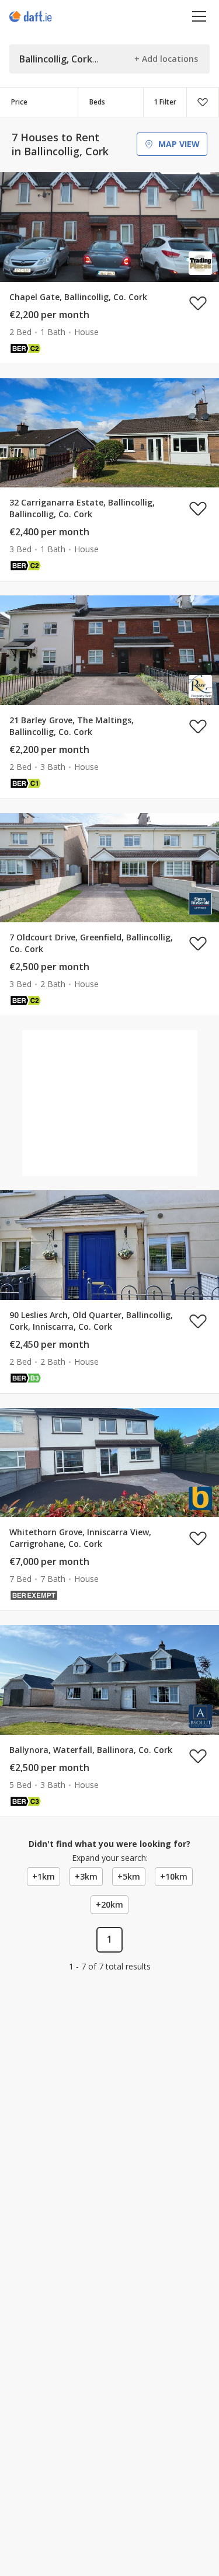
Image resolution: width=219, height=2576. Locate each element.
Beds (97, 102)
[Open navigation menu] (199, 16)
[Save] (203, 102)
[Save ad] (198, 303)
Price (19, 102)
